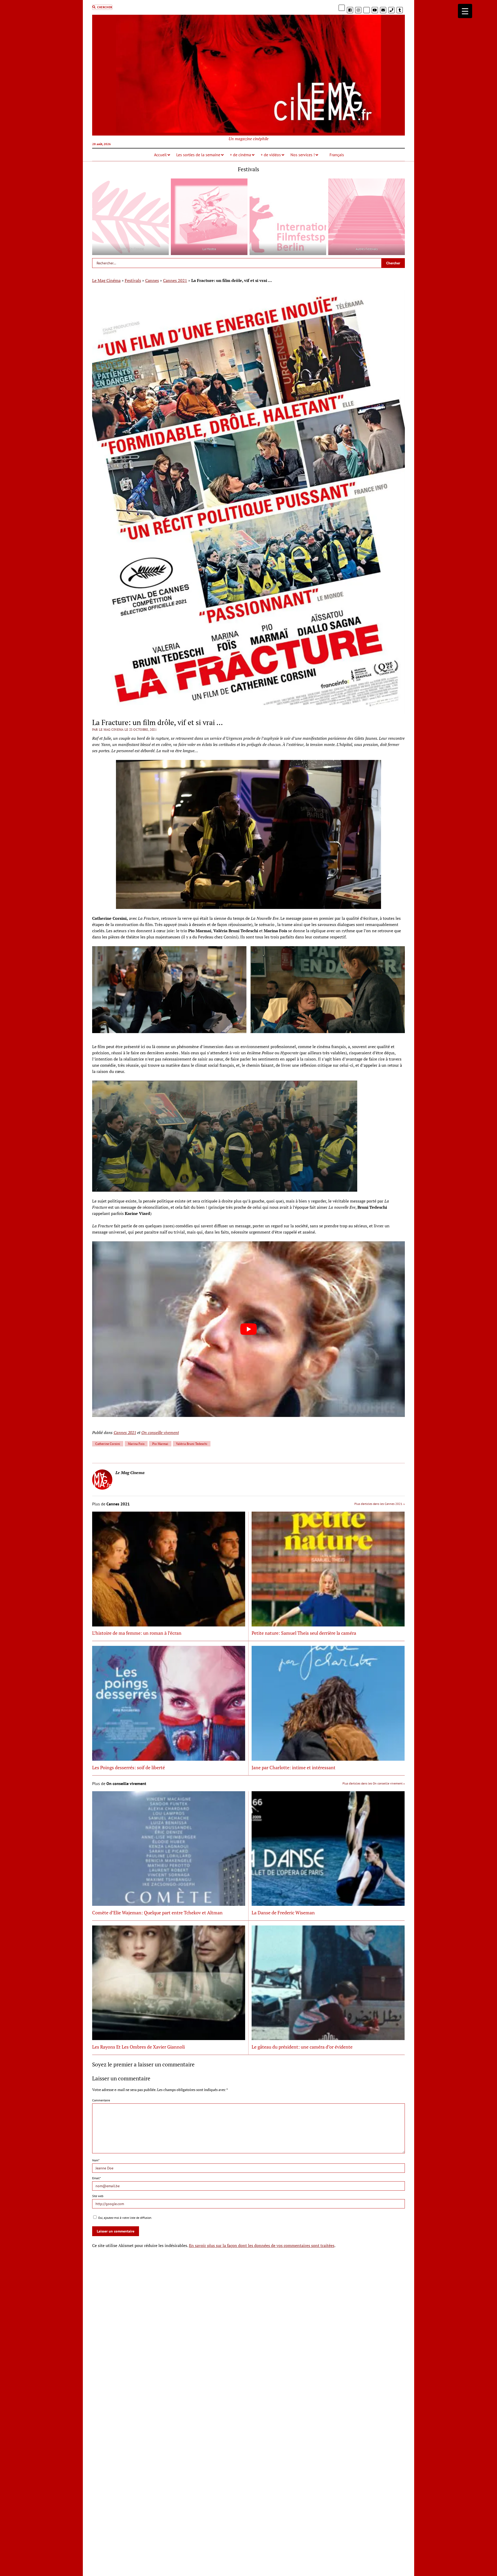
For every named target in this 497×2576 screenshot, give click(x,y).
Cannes (152, 280)
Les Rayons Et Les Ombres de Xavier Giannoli (138, 2047)
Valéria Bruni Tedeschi (192, 1444)
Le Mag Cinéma (106, 280)
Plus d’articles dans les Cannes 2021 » (380, 1504)
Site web (98, 2196)
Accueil (160, 155)
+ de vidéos (271, 155)
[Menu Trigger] (465, 11)
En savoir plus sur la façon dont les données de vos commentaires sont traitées (262, 2245)
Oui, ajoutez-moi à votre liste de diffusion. (125, 2218)
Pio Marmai (160, 1444)
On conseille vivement (160, 1432)
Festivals (133, 280)
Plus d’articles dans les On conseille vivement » (374, 1783)
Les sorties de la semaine (198, 155)
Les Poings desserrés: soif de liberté (129, 1767)
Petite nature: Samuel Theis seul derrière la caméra (304, 1633)
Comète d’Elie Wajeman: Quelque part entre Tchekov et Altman (157, 1913)
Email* (96, 2178)
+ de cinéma (240, 155)
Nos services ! (303, 155)
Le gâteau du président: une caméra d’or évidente (302, 2047)
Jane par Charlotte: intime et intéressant (294, 1767)
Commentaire (101, 2100)
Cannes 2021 (175, 280)
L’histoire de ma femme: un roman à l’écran (137, 1633)
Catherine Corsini (108, 1444)
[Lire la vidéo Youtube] (249, 1329)
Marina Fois (136, 1444)
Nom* (96, 2160)
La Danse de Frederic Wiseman (283, 1913)
